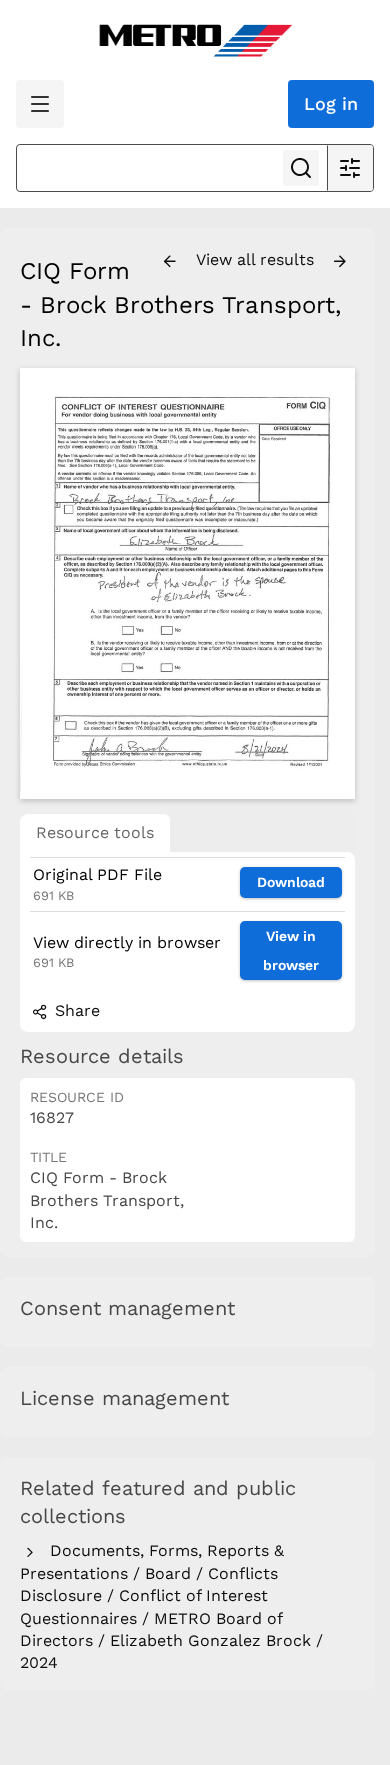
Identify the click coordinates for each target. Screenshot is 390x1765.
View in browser (291, 950)
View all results (257, 259)
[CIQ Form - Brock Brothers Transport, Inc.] (187, 583)
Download (291, 882)
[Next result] (340, 262)
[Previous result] (170, 262)
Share (75, 1010)
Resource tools (95, 832)
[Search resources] (301, 168)
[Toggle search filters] (350, 168)
